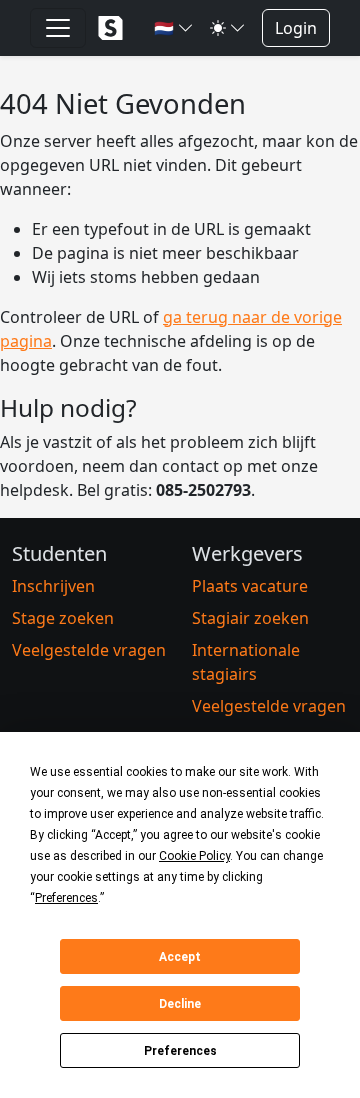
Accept (180, 957)
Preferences (180, 1051)
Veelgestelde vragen (89, 650)
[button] (174, 28)
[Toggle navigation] (58, 28)
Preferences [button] (66, 898)
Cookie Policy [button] (194, 856)
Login (296, 28)
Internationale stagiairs (246, 662)
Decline (180, 1004)
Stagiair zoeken (250, 618)
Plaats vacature (250, 586)
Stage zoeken (63, 618)
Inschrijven (53, 586)
